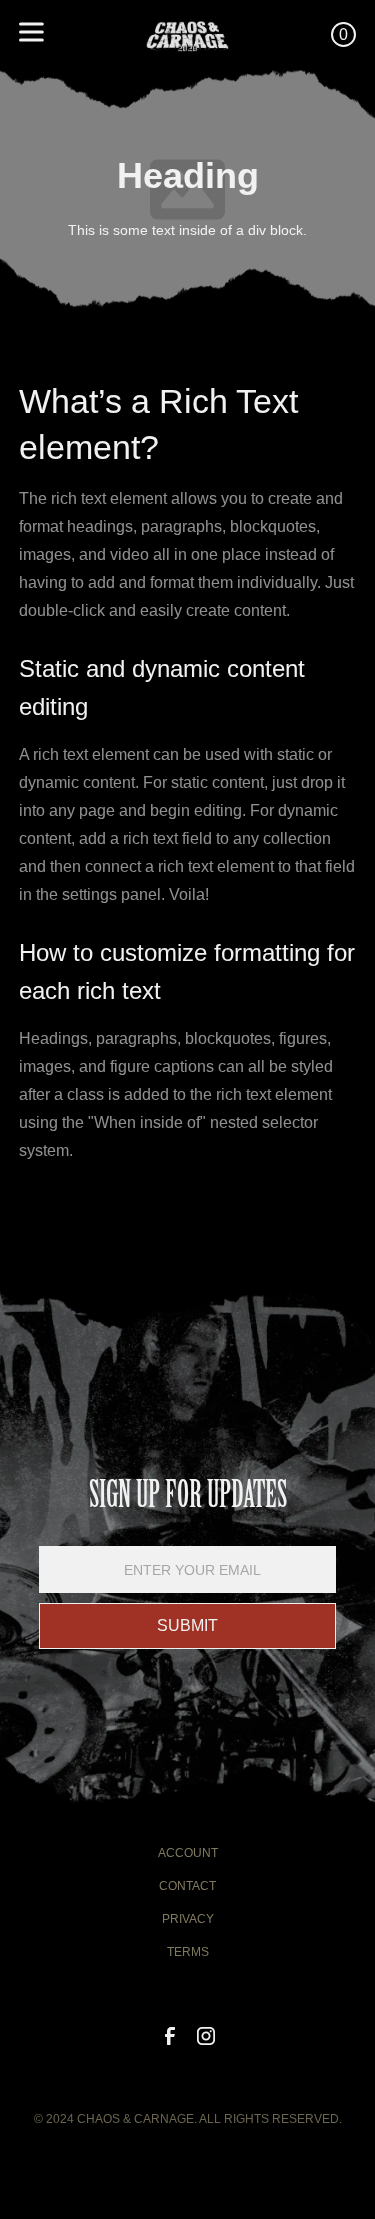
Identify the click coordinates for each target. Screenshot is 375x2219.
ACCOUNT (188, 1853)
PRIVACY (188, 1919)
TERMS (188, 1952)
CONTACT (187, 1886)
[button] (73, 35)
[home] (187, 34)
